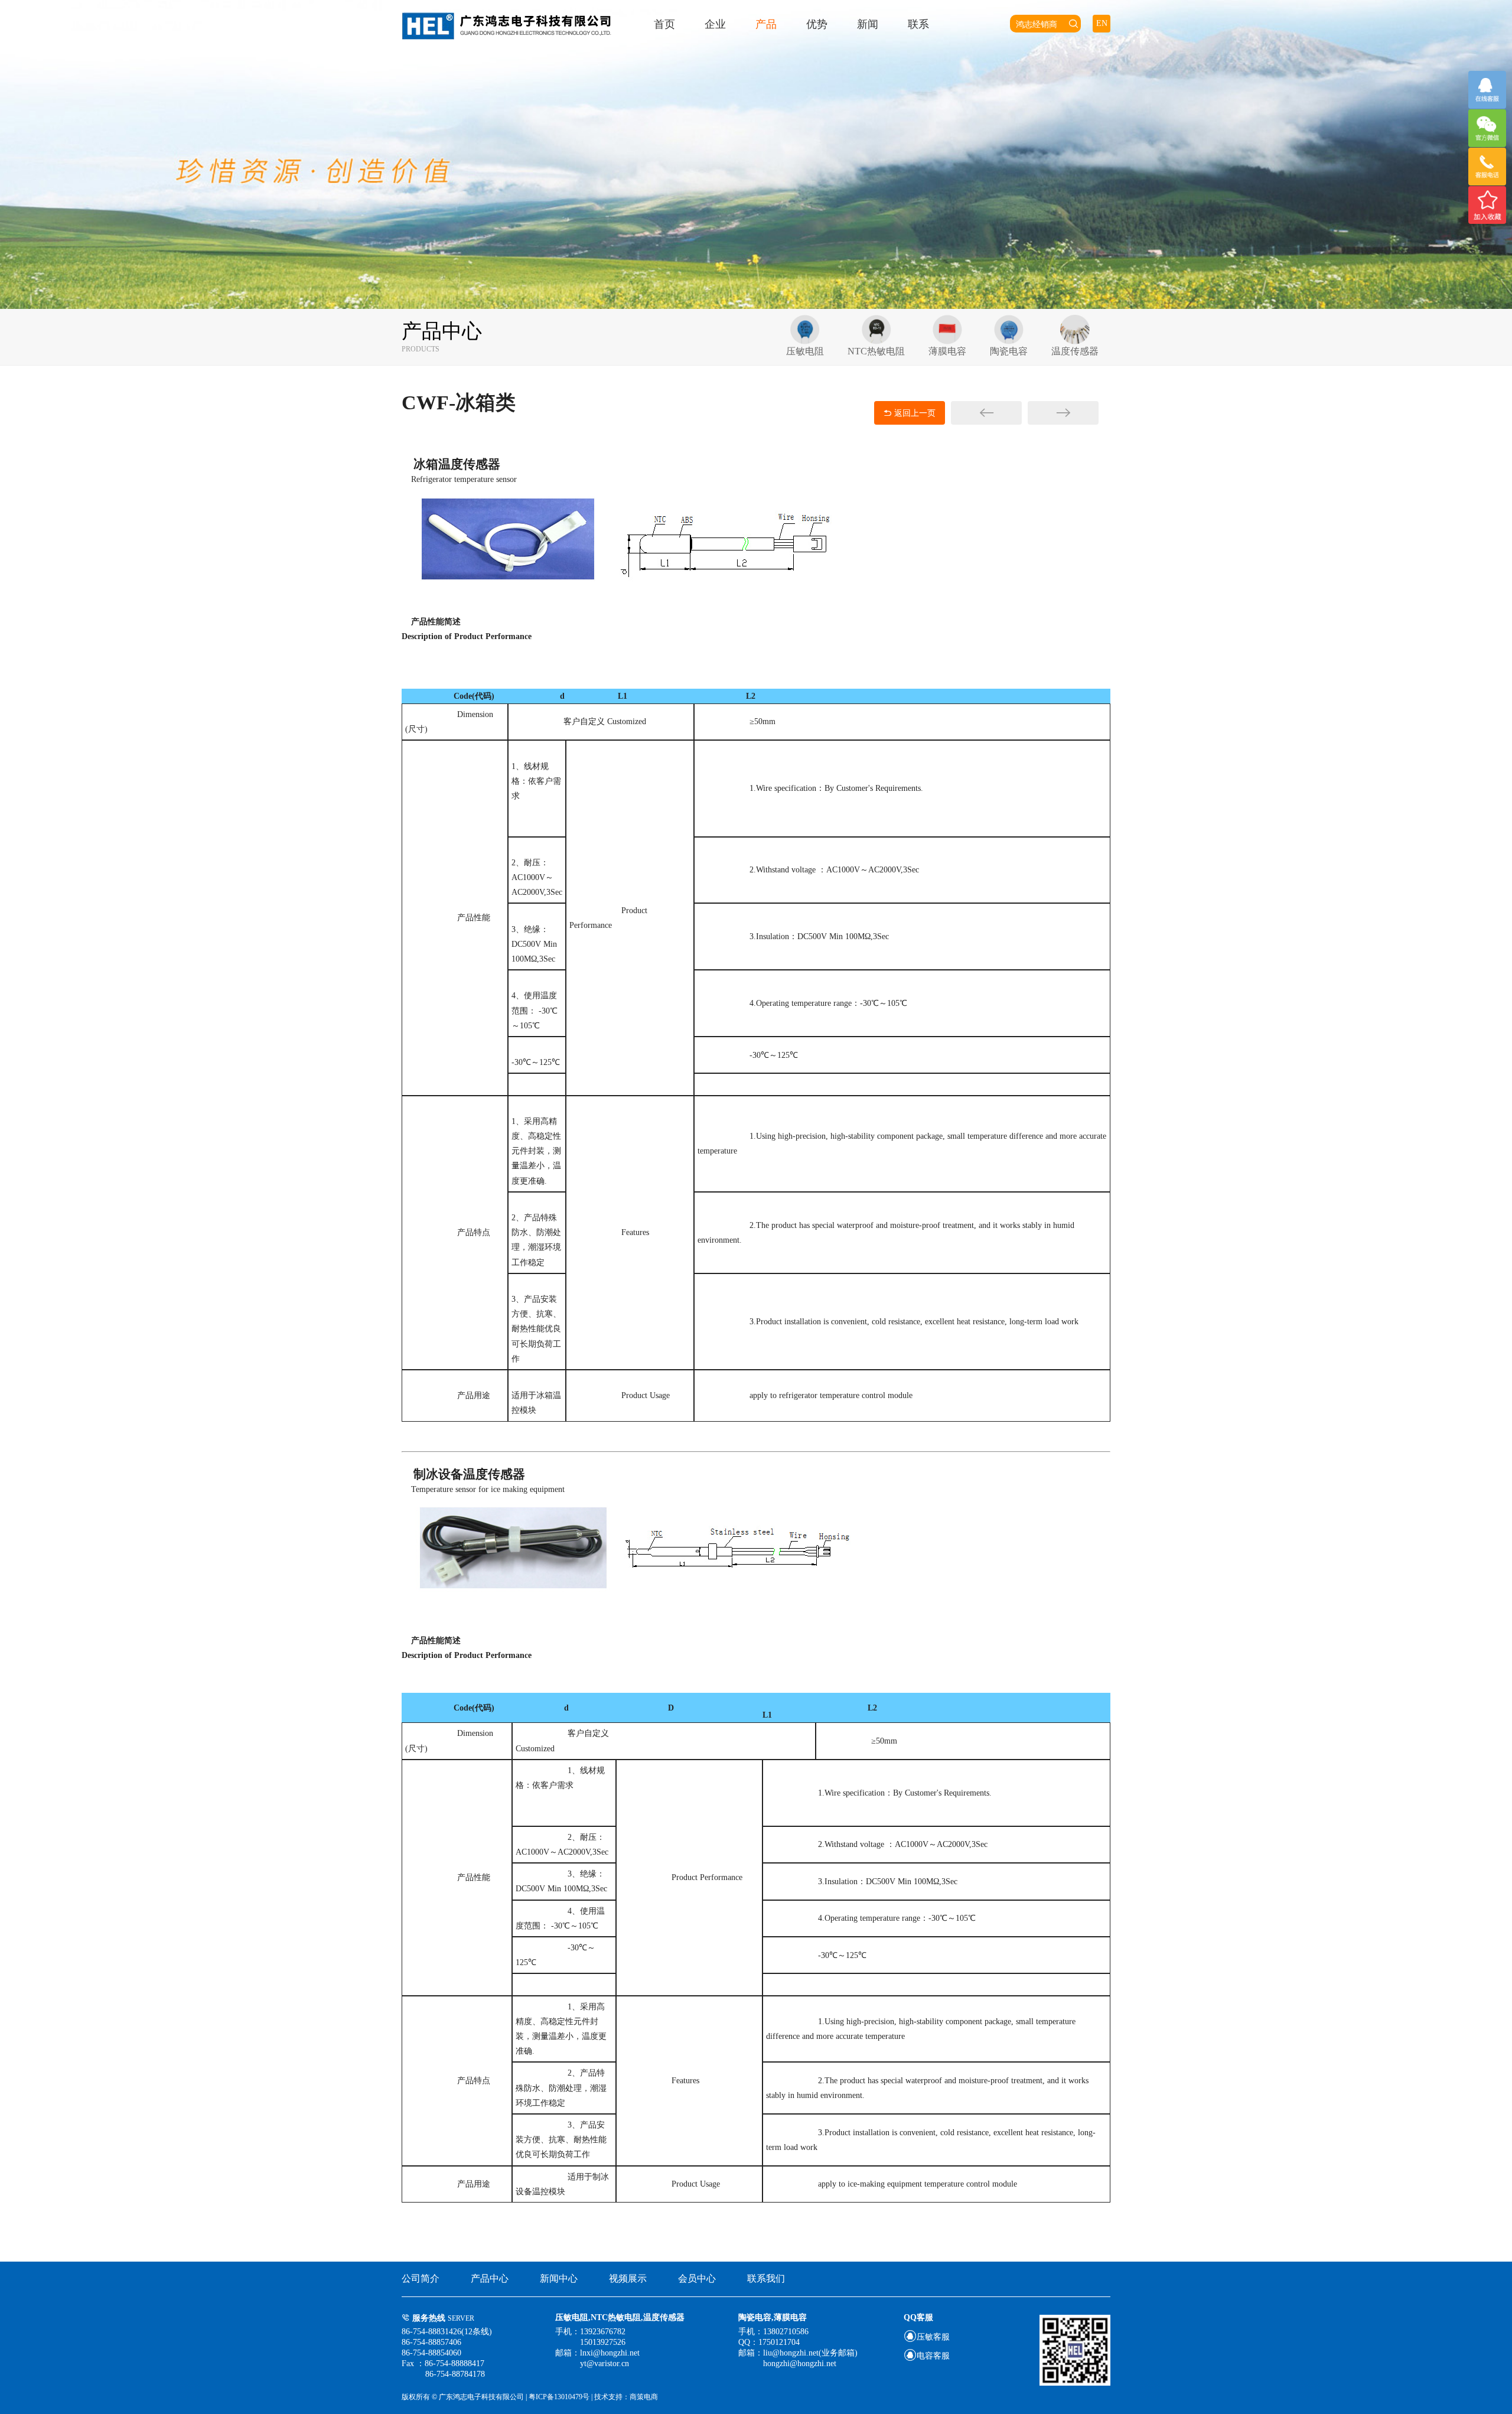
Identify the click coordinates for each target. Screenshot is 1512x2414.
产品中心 (490, 2278)
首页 (664, 24)
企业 (715, 24)
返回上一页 (910, 413)
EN (1102, 23)
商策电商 (644, 2397)
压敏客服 (927, 2337)
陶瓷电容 (1009, 351)
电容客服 (927, 2356)
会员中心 (697, 2278)
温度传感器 (1075, 351)
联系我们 (766, 2278)
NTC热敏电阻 (876, 351)
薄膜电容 (947, 351)
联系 (918, 24)
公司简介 (421, 2278)
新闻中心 (559, 2278)
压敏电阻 (805, 351)
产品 (766, 24)
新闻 (868, 24)
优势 (817, 24)
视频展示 (628, 2278)
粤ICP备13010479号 (560, 2397)
